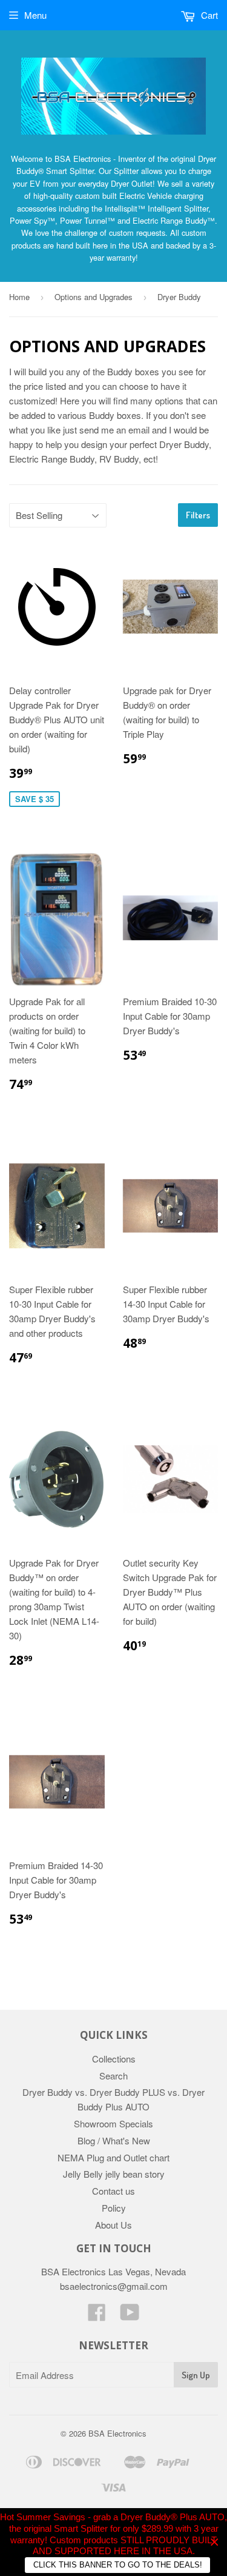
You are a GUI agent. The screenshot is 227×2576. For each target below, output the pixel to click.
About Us (113, 2225)
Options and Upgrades (94, 297)
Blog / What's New (114, 2140)
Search (113, 2076)
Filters (198, 515)
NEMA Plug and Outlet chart (113, 2157)
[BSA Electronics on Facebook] (97, 2316)
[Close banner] (215, 2542)
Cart (208, 15)
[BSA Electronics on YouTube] (130, 2316)
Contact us (113, 2191)
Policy (114, 2208)
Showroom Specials (113, 2123)
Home (19, 297)
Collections (114, 2059)
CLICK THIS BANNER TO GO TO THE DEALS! (118, 2565)
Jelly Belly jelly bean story (114, 2174)
